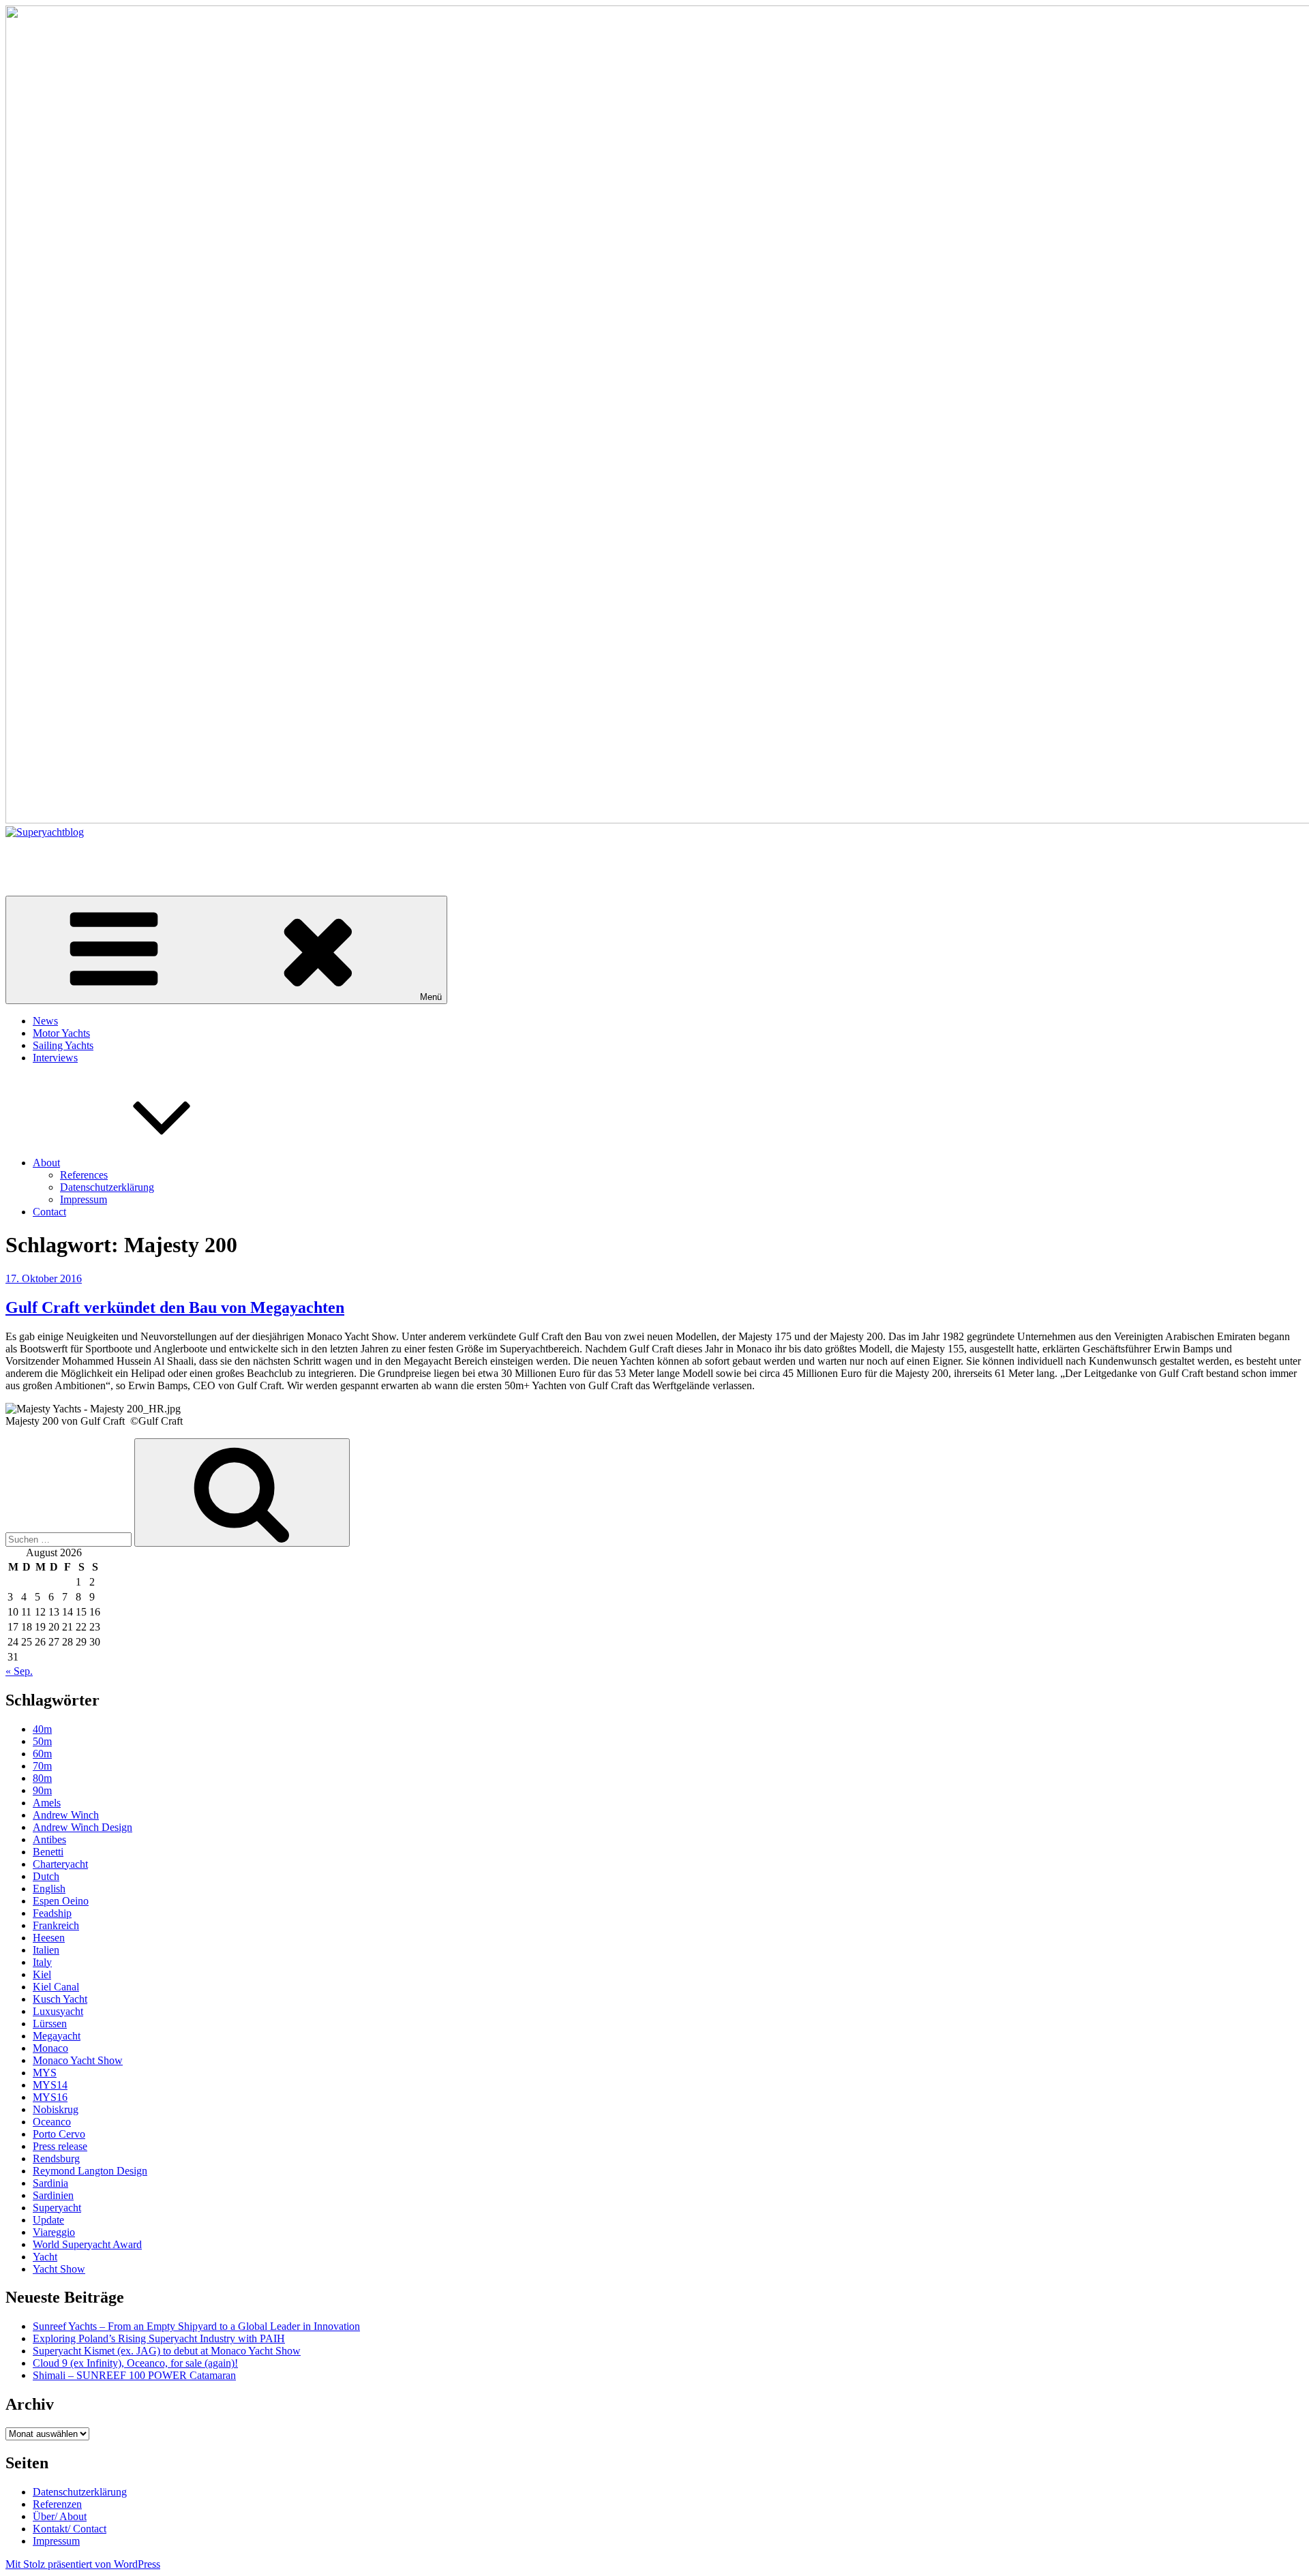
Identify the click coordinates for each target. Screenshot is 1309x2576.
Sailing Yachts (63, 1045)
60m (42, 1754)
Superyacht (57, 2208)
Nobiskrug (56, 2109)
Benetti (48, 1852)
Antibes (49, 1839)
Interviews (55, 1058)
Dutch (46, 1876)
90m (42, 1790)
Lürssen (50, 2024)
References (84, 1175)
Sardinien (53, 2195)
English (49, 1889)
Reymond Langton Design (90, 2171)
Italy (42, 1962)
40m (42, 1729)
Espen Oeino (61, 1901)
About (46, 1163)
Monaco (50, 2048)
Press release (60, 2146)
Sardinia (50, 2183)
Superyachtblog (39, 855)
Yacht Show (59, 2269)
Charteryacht (60, 1864)
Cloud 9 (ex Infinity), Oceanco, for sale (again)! (135, 2363)
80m (42, 1778)
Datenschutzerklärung (107, 1187)
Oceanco (52, 2122)
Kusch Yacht (60, 1999)
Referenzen (57, 2504)
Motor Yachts (61, 1033)
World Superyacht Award (87, 2244)
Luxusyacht (58, 2011)
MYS (45, 2073)
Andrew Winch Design (82, 1827)
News (45, 1021)
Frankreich (56, 1925)
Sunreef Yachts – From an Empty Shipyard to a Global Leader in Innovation (196, 2326)
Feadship (52, 1913)
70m (42, 1766)
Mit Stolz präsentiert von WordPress (83, 2564)
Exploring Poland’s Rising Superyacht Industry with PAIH (159, 2338)
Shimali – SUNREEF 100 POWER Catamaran (134, 2375)
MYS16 (50, 2097)
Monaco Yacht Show (78, 2060)
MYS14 (50, 2085)
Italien (46, 1950)
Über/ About (60, 2516)
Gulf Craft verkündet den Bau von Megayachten (175, 1307)
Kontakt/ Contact (70, 2529)
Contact (49, 1212)
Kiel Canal (56, 1987)
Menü (431, 997)
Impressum (84, 1199)
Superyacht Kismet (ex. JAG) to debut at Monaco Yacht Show (167, 2351)
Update (48, 2220)
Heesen (49, 1938)
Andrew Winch (66, 1815)
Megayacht (57, 2036)
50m (42, 1741)
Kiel (42, 1974)
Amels (47, 1803)
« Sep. (19, 1671)
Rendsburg (56, 2158)
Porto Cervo (59, 2134)
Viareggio (54, 2232)
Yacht (45, 2257)
